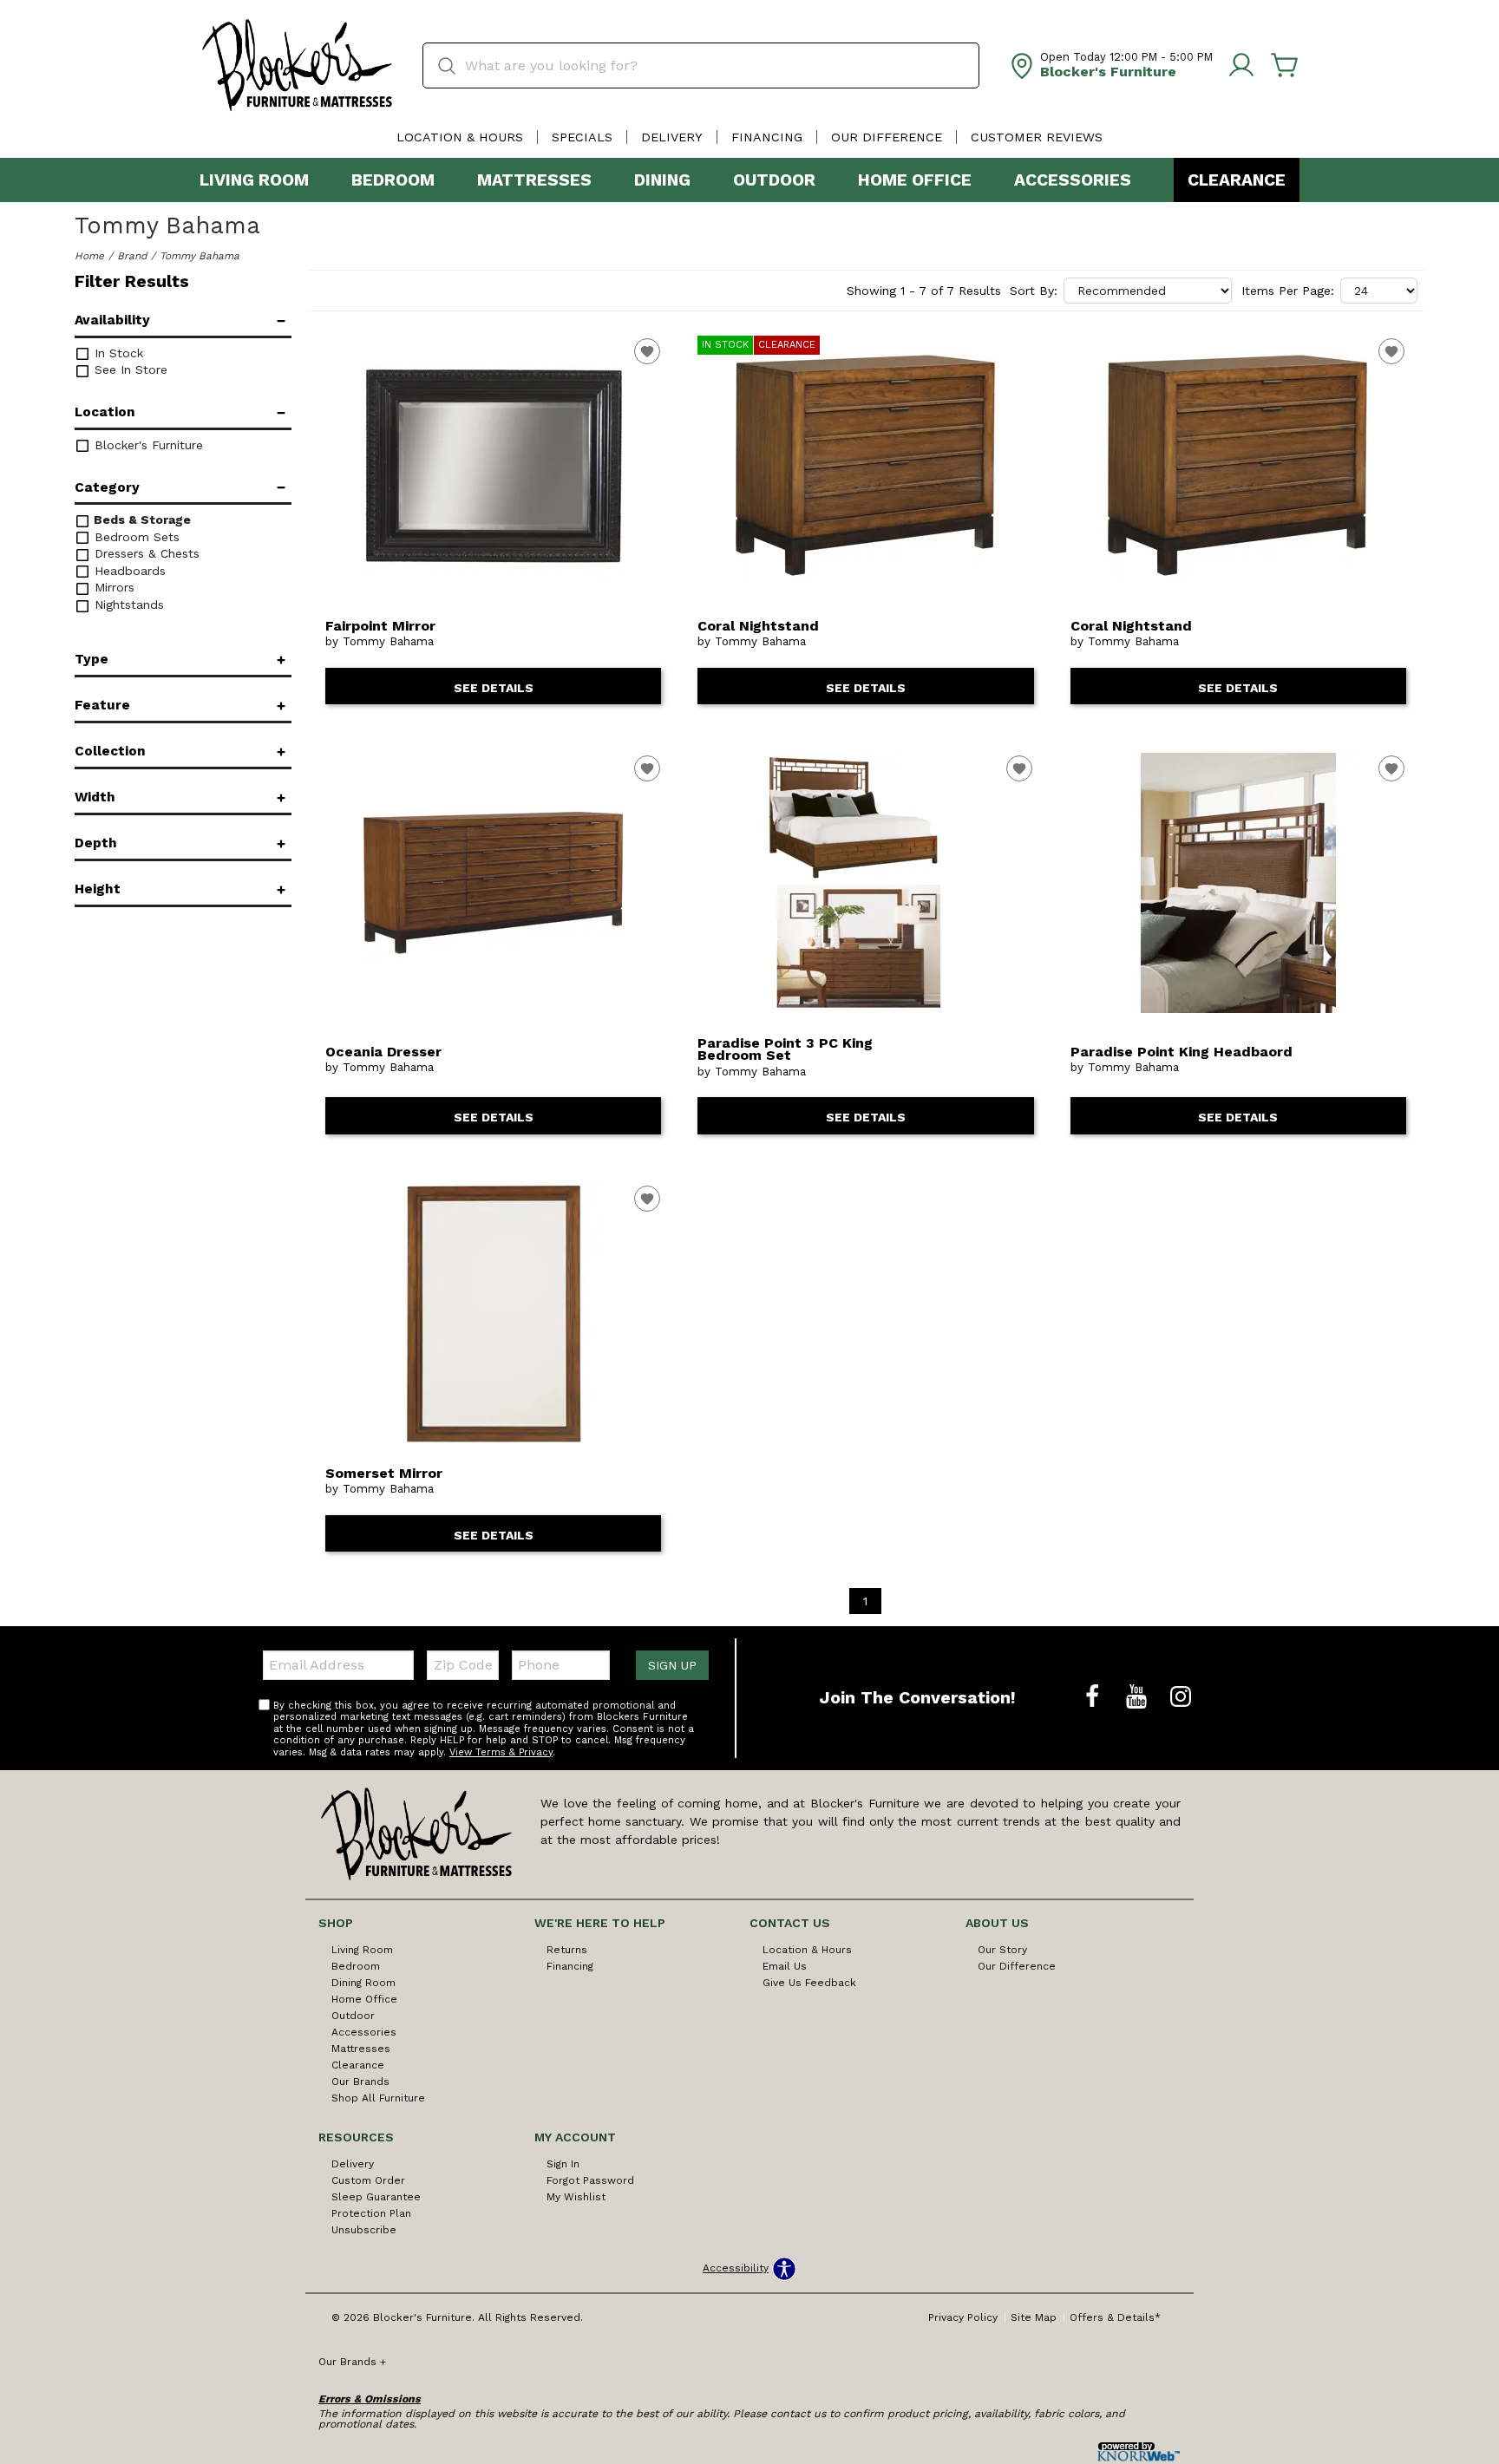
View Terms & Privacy (501, 1752)
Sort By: (1034, 291)
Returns (567, 1950)
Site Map (1034, 2317)
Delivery (672, 137)
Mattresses (534, 180)
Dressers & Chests (145, 553)
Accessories (1073, 180)
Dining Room (363, 1983)
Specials (582, 137)
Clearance (1237, 180)
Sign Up (672, 1665)
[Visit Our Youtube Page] (1139, 1697)
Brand (132, 256)
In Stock (117, 353)
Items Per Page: (1288, 291)
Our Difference (887, 137)
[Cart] (1285, 66)
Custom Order (368, 2180)
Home (89, 256)
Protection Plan (371, 2213)
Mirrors (112, 587)
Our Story (1002, 1950)
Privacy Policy (963, 2317)
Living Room (254, 180)
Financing (767, 137)
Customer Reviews (1037, 137)
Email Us (785, 1966)
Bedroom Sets (135, 537)
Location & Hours (460, 137)
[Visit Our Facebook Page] (1094, 1697)
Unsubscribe (364, 2230)
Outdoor (774, 180)
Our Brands (360, 2082)
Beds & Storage (141, 520)
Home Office (915, 180)
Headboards (128, 571)
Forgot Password (590, 2180)
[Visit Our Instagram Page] (1181, 1697)
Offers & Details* (1115, 2317)
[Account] (1241, 66)
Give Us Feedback (809, 1983)
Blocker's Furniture (147, 445)
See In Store (129, 369)
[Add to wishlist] (647, 351)
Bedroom (393, 180)
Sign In (563, 2164)
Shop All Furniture (378, 2098)
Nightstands (127, 605)
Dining (662, 180)
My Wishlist (576, 2197)
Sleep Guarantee (376, 2197)
